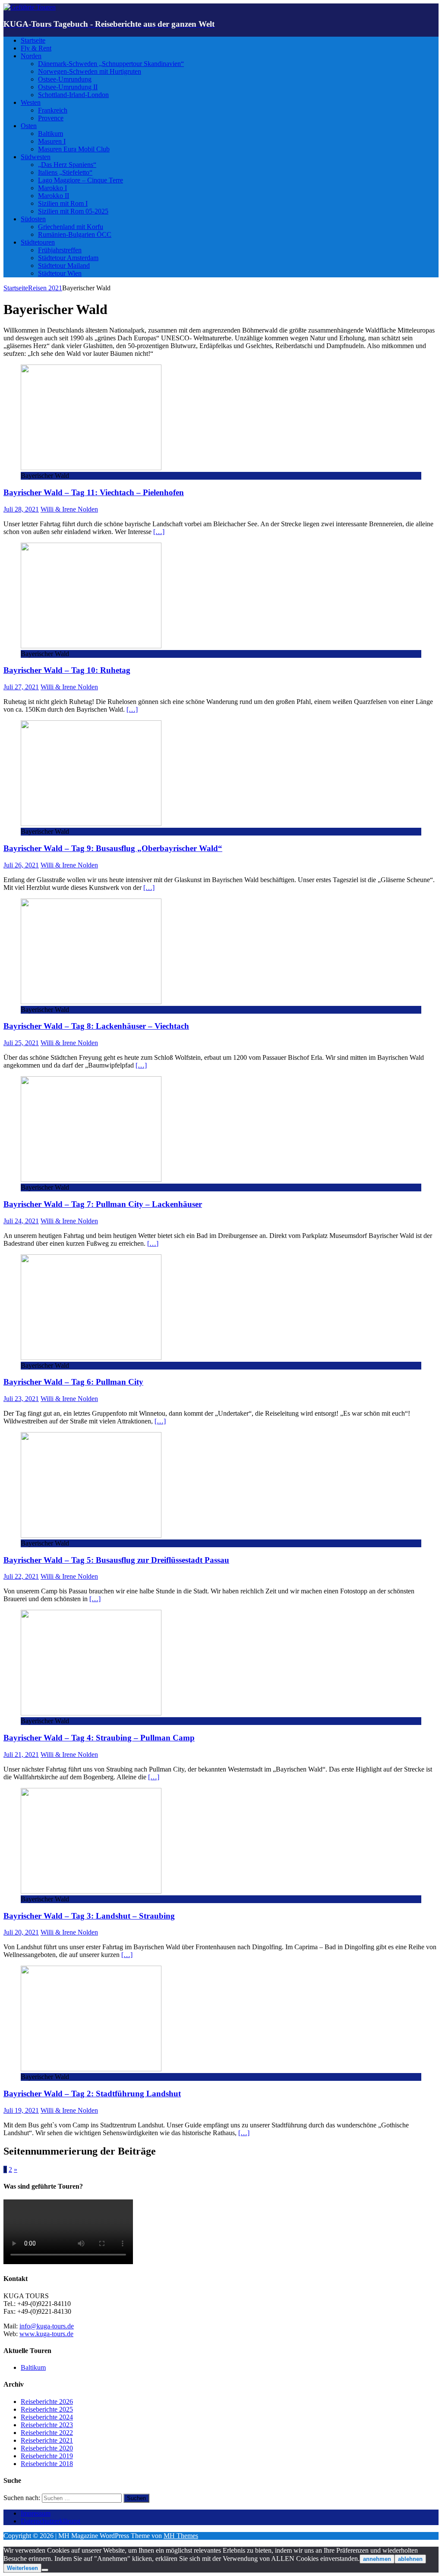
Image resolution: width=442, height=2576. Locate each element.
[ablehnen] (45, 2570)
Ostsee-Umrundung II (68, 87)
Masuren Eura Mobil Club (74, 149)
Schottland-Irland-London (73, 95)
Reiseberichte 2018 (47, 2464)
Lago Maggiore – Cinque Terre (81, 180)
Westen (31, 102)
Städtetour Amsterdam (68, 258)
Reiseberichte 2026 (47, 2402)
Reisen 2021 (45, 288)
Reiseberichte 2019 (47, 2456)
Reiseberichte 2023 (47, 2425)
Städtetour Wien (60, 273)
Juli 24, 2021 (21, 1221)
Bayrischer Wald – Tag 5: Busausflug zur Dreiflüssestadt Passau (116, 1560)
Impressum (36, 2513)
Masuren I (52, 141)
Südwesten (36, 157)
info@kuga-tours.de (47, 2326)
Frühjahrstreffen (60, 250)
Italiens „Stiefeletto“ (65, 172)
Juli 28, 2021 (21, 509)
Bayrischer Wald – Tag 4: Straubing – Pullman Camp (99, 1738)
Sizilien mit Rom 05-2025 (73, 211)
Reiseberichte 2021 (47, 2440)
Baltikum (51, 134)
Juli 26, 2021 (21, 865)
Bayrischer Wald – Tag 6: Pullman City (73, 1382)
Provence (51, 118)
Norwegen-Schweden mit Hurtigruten (90, 71)
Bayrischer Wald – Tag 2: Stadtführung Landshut (92, 2094)
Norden (31, 56)
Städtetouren (38, 242)
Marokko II (54, 196)
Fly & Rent (36, 48)
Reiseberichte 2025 (47, 2409)
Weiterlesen (22, 2568)
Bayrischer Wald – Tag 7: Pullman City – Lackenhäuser (103, 1204)
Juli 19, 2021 (21, 2110)
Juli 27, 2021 (21, 687)
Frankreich (53, 110)
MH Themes (181, 2536)
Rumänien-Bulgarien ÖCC (75, 234)
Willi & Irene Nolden (69, 509)
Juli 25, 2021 (21, 1043)
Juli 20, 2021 (21, 1932)
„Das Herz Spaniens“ (67, 165)
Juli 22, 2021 (21, 1576)
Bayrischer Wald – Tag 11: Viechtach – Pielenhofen (94, 492)
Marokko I (52, 188)
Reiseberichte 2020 (47, 2448)
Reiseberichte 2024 (47, 2417)
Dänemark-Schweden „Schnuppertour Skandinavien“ (111, 64)
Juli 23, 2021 (21, 1399)
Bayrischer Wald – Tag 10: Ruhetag (67, 670)
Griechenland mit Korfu (71, 227)
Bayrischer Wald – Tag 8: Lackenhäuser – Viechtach (96, 1026)
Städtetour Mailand (64, 265)
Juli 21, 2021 (21, 1755)
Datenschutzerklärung (51, 2521)
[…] (159, 532)
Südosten (33, 219)
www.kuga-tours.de (46, 2334)
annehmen (377, 2559)
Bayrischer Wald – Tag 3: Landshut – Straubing (89, 1916)
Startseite (33, 40)
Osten (29, 126)
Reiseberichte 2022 (47, 2433)
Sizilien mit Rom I (63, 203)
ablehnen (410, 2559)
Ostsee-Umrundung (65, 79)
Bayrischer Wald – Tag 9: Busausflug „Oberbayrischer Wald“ (113, 848)
